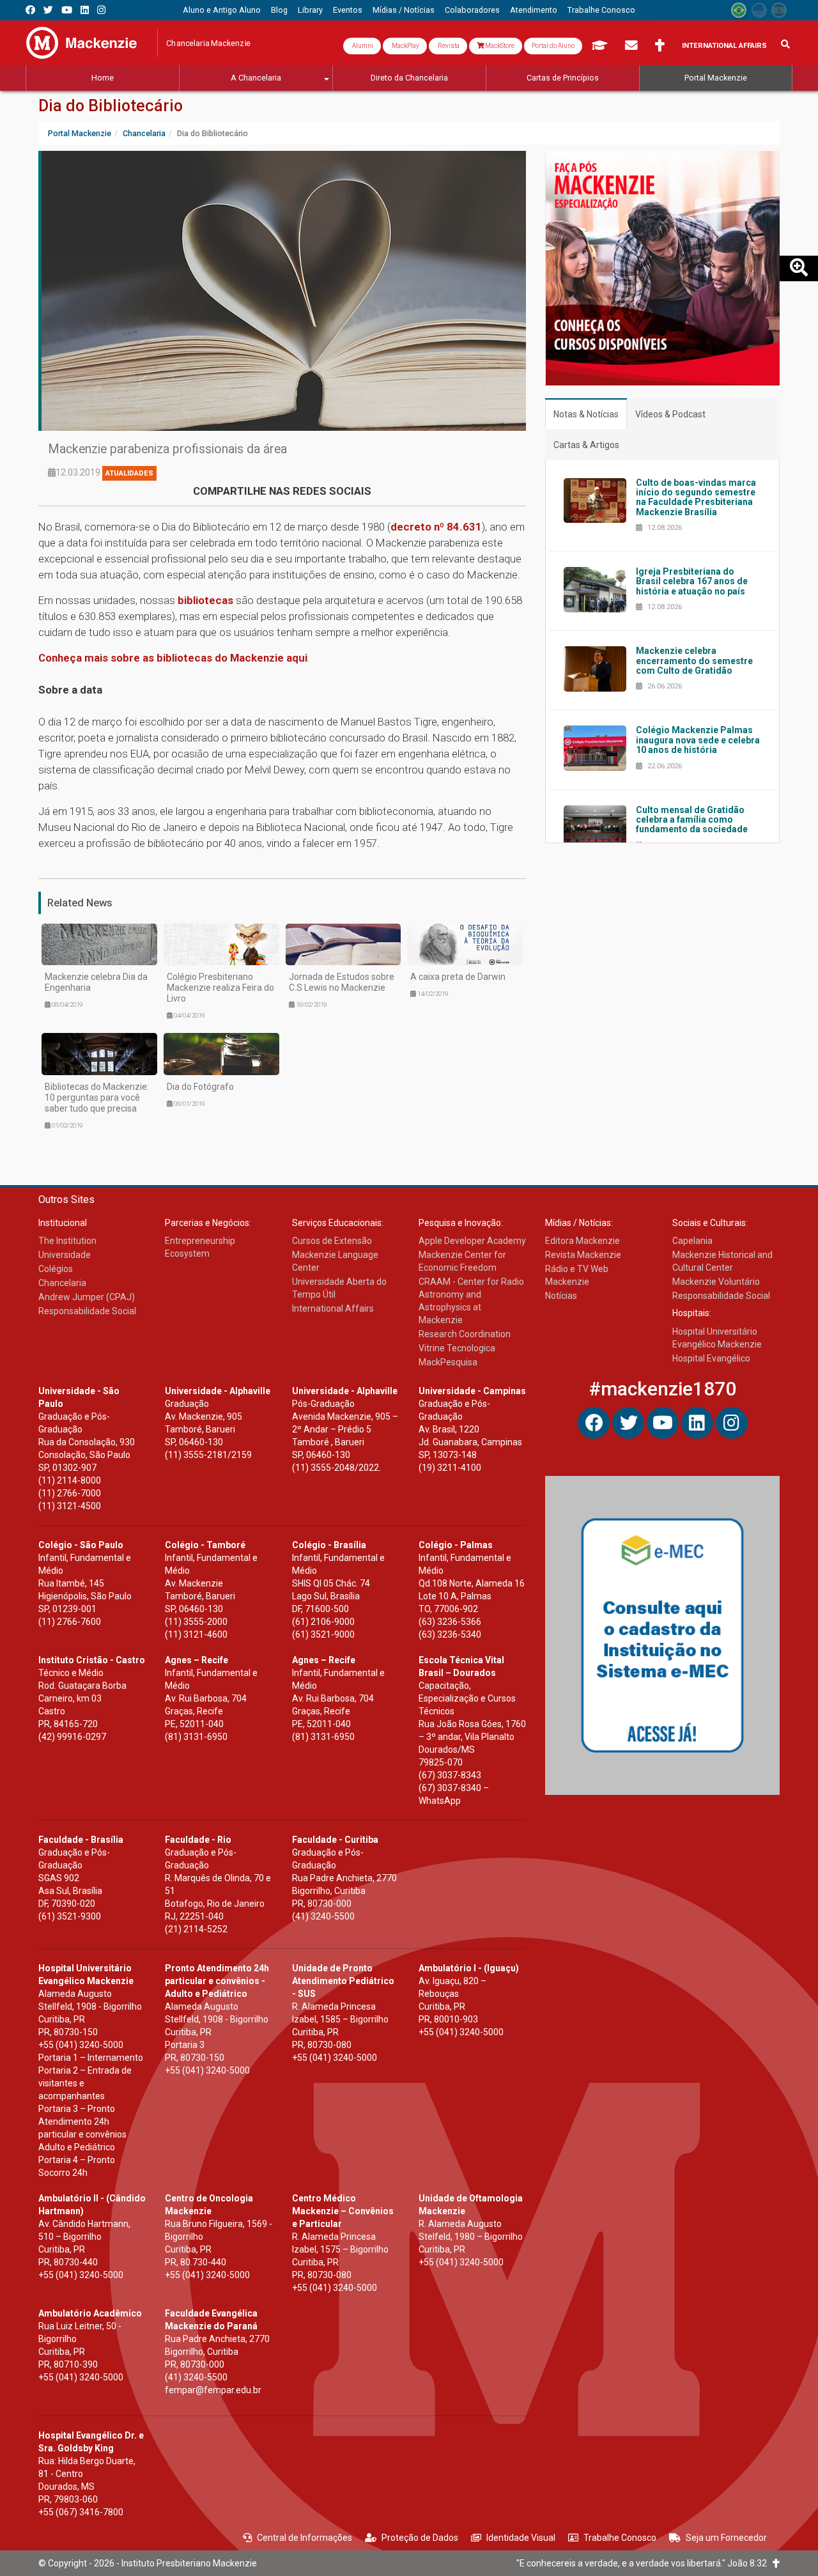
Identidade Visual (521, 2538)
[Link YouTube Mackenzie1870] (67, 10)
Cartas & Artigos (586, 445)
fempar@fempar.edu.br (213, 2390)
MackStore (499, 46)
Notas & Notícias (586, 414)
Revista (448, 46)
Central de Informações (305, 2538)
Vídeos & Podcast (670, 414)
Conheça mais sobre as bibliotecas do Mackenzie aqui (173, 658)
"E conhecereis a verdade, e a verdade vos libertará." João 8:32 (644, 2563)
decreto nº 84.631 (436, 527)
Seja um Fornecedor (726, 2538)
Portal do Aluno (553, 46)
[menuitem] (222, 10)
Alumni (362, 46)
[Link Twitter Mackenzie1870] (48, 10)
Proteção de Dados (420, 2538)
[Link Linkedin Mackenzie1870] (85, 10)
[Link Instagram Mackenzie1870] (101, 10)
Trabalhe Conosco (620, 2538)
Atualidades (129, 473)
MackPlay (405, 46)
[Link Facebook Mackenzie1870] (30, 10)
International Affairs (724, 46)
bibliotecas (205, 600)
